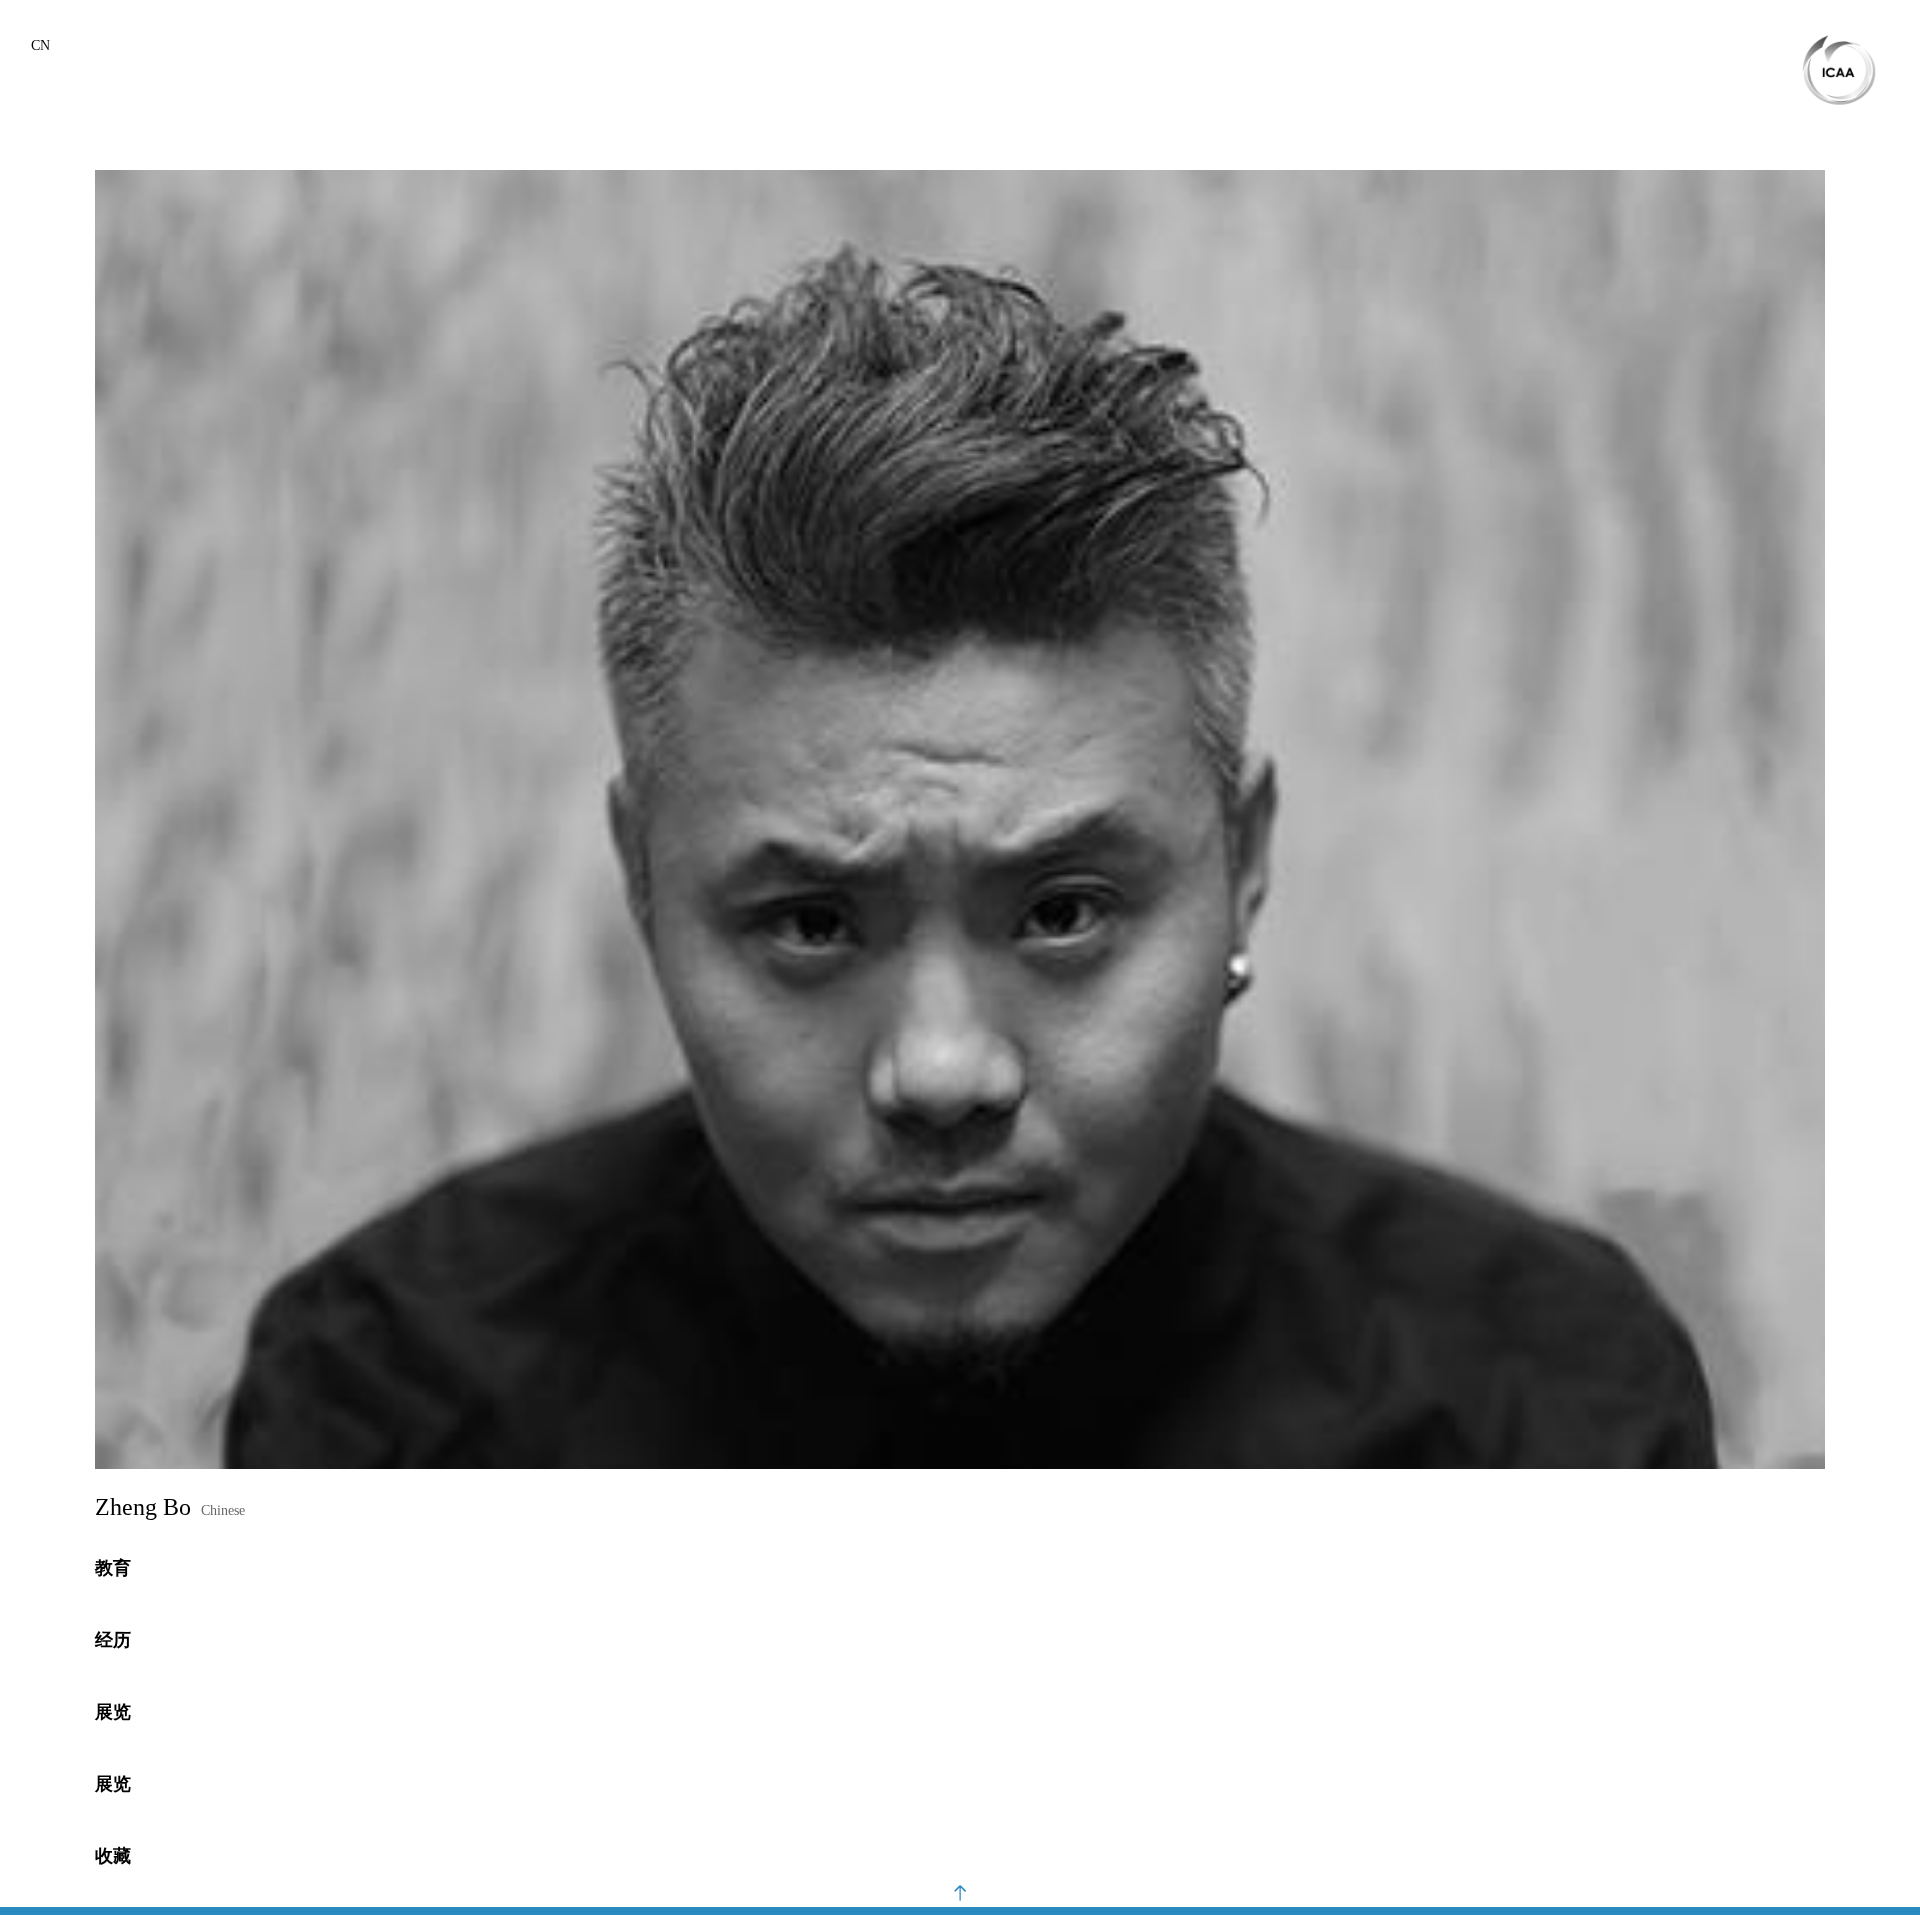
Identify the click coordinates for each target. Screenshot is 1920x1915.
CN (40, 45)
